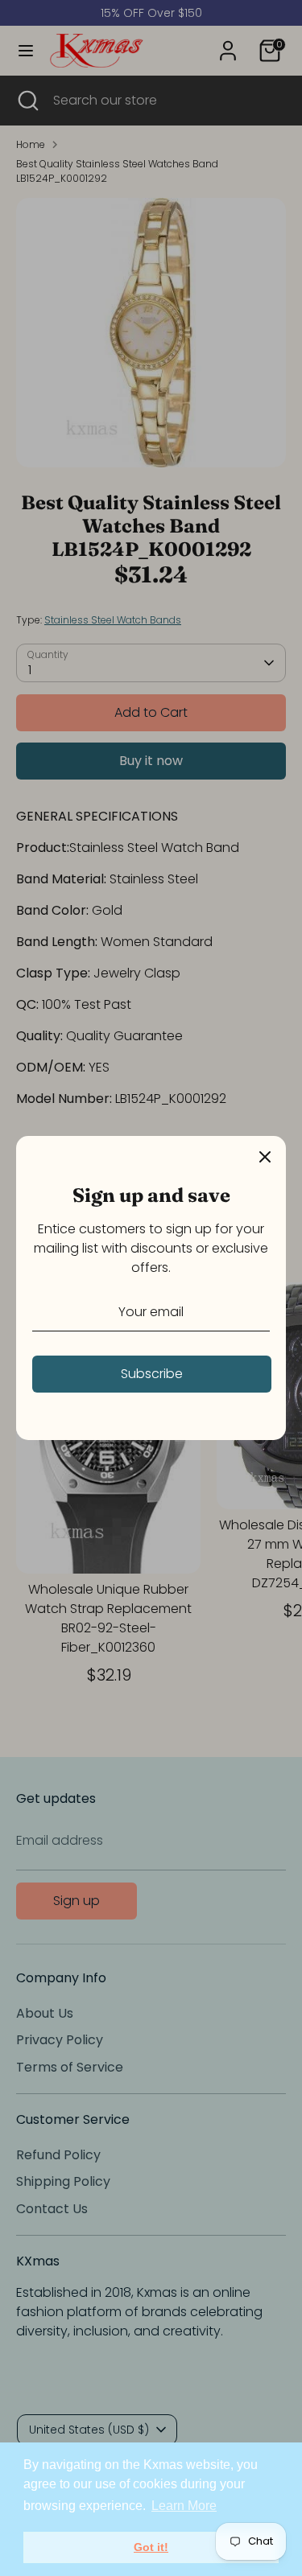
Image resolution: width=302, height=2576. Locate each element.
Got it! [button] (151, 2547)
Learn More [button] (184, 2506)
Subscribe (152, 1374)
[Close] (265, 1157)
